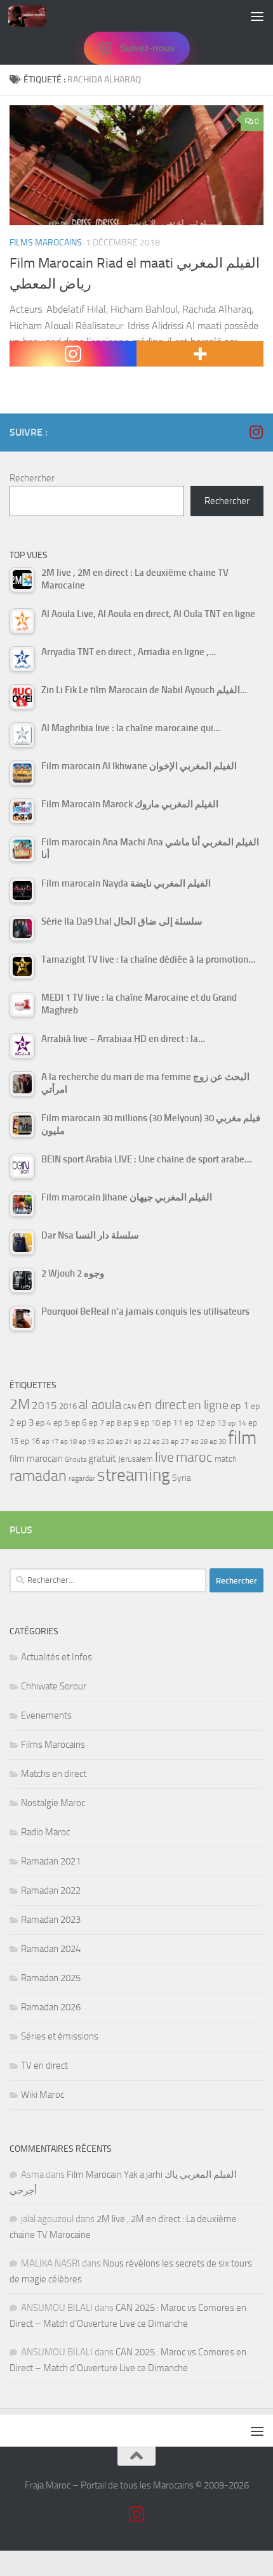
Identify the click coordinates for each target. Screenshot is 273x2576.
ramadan (38, 1475)
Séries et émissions (60, 2036)
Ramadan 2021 (51, 1861)
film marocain (36, 1459)
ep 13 (216, 1423)
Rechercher (32, 478)
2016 (68, 1406)
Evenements (46, 1715)
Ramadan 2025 (51, 1978)
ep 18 (69, 1442)
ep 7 (97, 1422)
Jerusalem (136, 1459)
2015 (44, 1405)
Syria (182, 1478)
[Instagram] (73, 354)
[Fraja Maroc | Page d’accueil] (34, 16)
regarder (82, 1478)
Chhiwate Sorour (54, 1686)
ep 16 (30, 1441)
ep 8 (114, 1423)
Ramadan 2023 (51, 1920)
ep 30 (218, 1442)
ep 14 (237, 1423)
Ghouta (76, 1460)
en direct (162, 1405)
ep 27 (180, 1441)
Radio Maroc (45, 1832)
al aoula (100, 1405)
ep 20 (105, 1442)
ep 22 (142, 1442)
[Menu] (257, 16)
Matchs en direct (54, 1774)
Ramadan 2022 (51, 1890)
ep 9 (131, 1423)
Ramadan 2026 (51, 2007)
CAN (130, 1407)
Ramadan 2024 (51, 1949)
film (242, 1438)
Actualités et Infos (57, 1657)
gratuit (102, 1458)
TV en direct (44, 2065)
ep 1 (240, 1406)
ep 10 (150, 1423)
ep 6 (79, 1423)
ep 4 (43, 1423)
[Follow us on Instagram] (256, 432)
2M (20, 1404)
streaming (134, 1475)
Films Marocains (46, 243)
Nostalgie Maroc (53, 1803)
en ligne (208, 1405)
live (164, 1457)
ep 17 (50, 1441)
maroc (194, 1457)
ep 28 (199, 1442)
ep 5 (61, 1422)
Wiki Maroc (43, 2095)
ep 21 (124, 1441)
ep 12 (195, 1423)
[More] (200, 354)
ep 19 (87, 1442)
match (226, 1459)
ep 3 (25, 1422)
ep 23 (161, 1442)
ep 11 (172, 1422)
